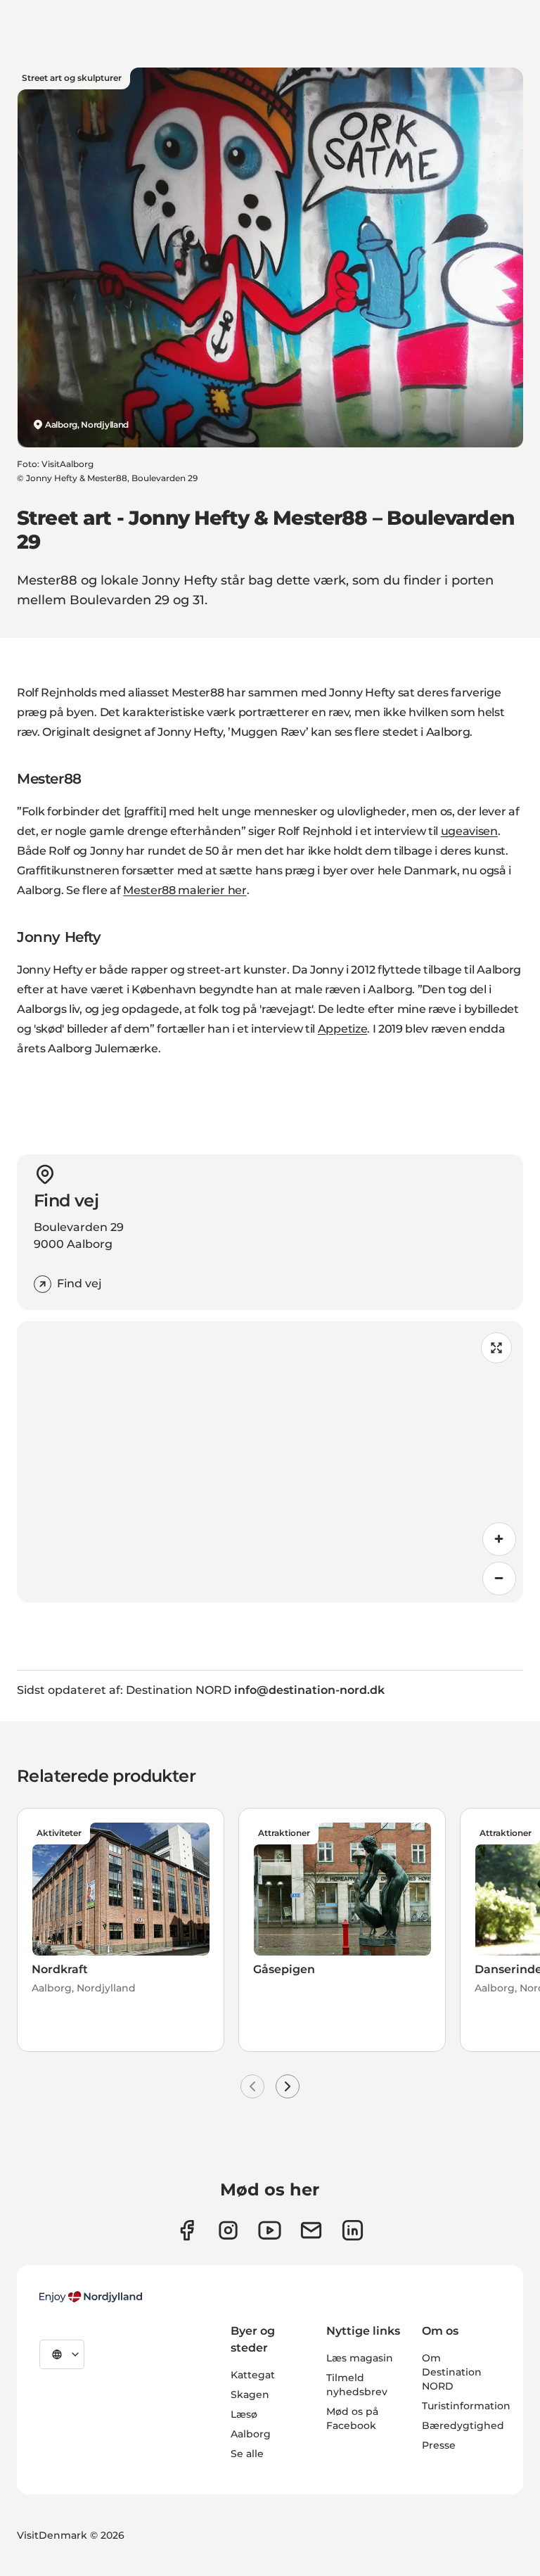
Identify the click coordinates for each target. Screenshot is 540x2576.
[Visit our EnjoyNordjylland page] (270, 2230)
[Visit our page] (228, 2230)
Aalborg (251, 2434)
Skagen (250, 2395)
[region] (270, 1462)
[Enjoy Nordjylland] (91, 2297)
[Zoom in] (499, 1539)
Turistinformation (466, 2406)
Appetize (342, 1029)
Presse (439, 2445)
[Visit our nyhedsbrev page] (311, 2230)
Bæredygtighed (463, 2425)
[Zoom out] (499, 1579)
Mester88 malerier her (185, 890)
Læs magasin (360, 2358)
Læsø (244, 2414)
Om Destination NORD (452, 2372)
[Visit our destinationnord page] (353, 2230)
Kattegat (253, 2375)
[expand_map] (496, 1348)
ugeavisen (469, 831)
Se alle (247, 2454)
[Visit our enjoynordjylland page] (187, 2230)
